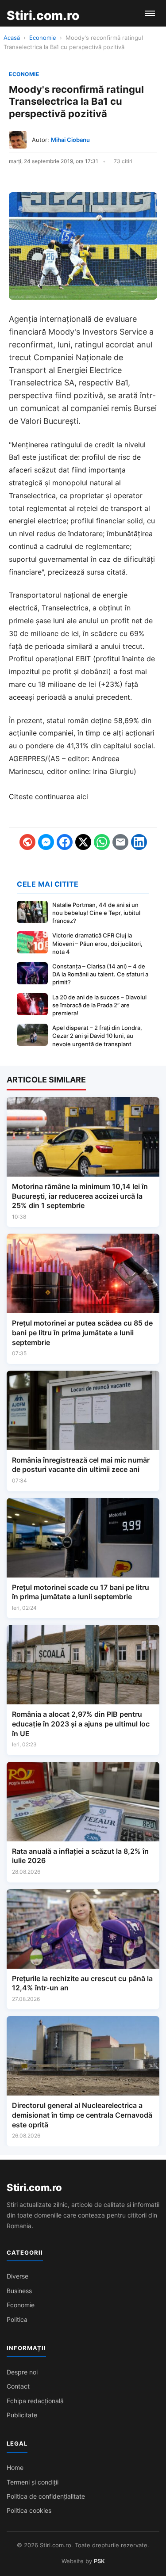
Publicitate (22, 2415)
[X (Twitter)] (83, 842)
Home (15, 2467)
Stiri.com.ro (34, 2187)
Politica (17, 2319)
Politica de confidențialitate (46, 2496)
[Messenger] (46, 842)
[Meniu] (150, 13)
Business (19, 2291)
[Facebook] (65, 842)
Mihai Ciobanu (70, 140)
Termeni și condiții (33, 2482)
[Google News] (27, 842)
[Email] (120, 842)
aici (82, 796)
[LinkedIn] (139, 842)
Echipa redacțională (35, 2401)
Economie (43, 38)
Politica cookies (29, 2510)
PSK (99, 2561)
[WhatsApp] (102, 842)
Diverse (17, 2276)
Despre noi (22, 2372)
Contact (18, 2386)
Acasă (12, 38)
